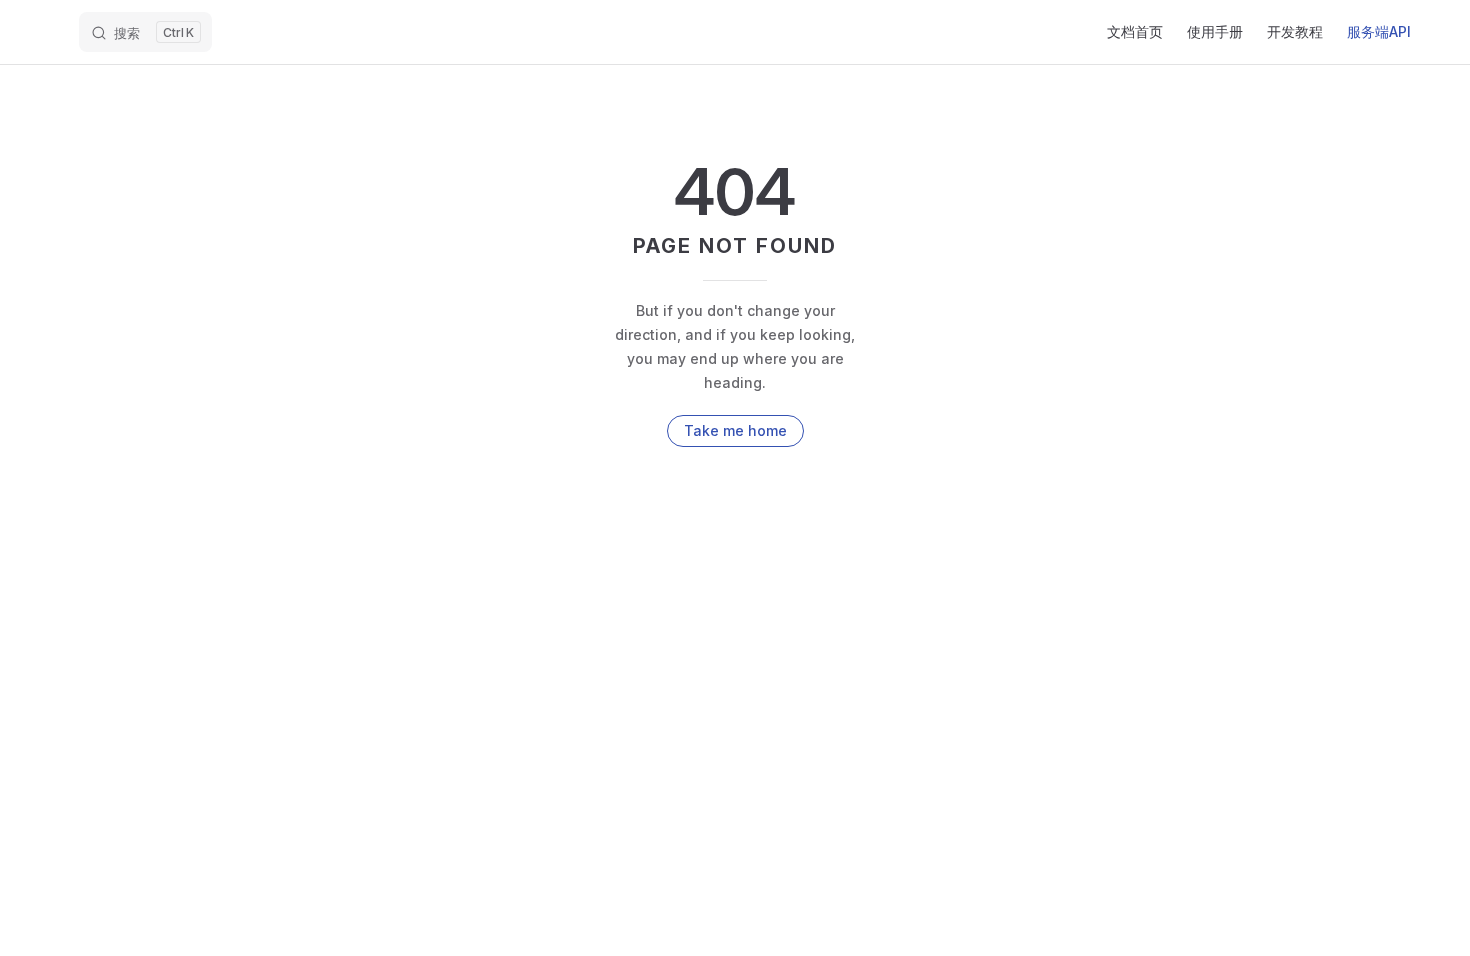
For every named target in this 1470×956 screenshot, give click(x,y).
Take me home (735, 430)
